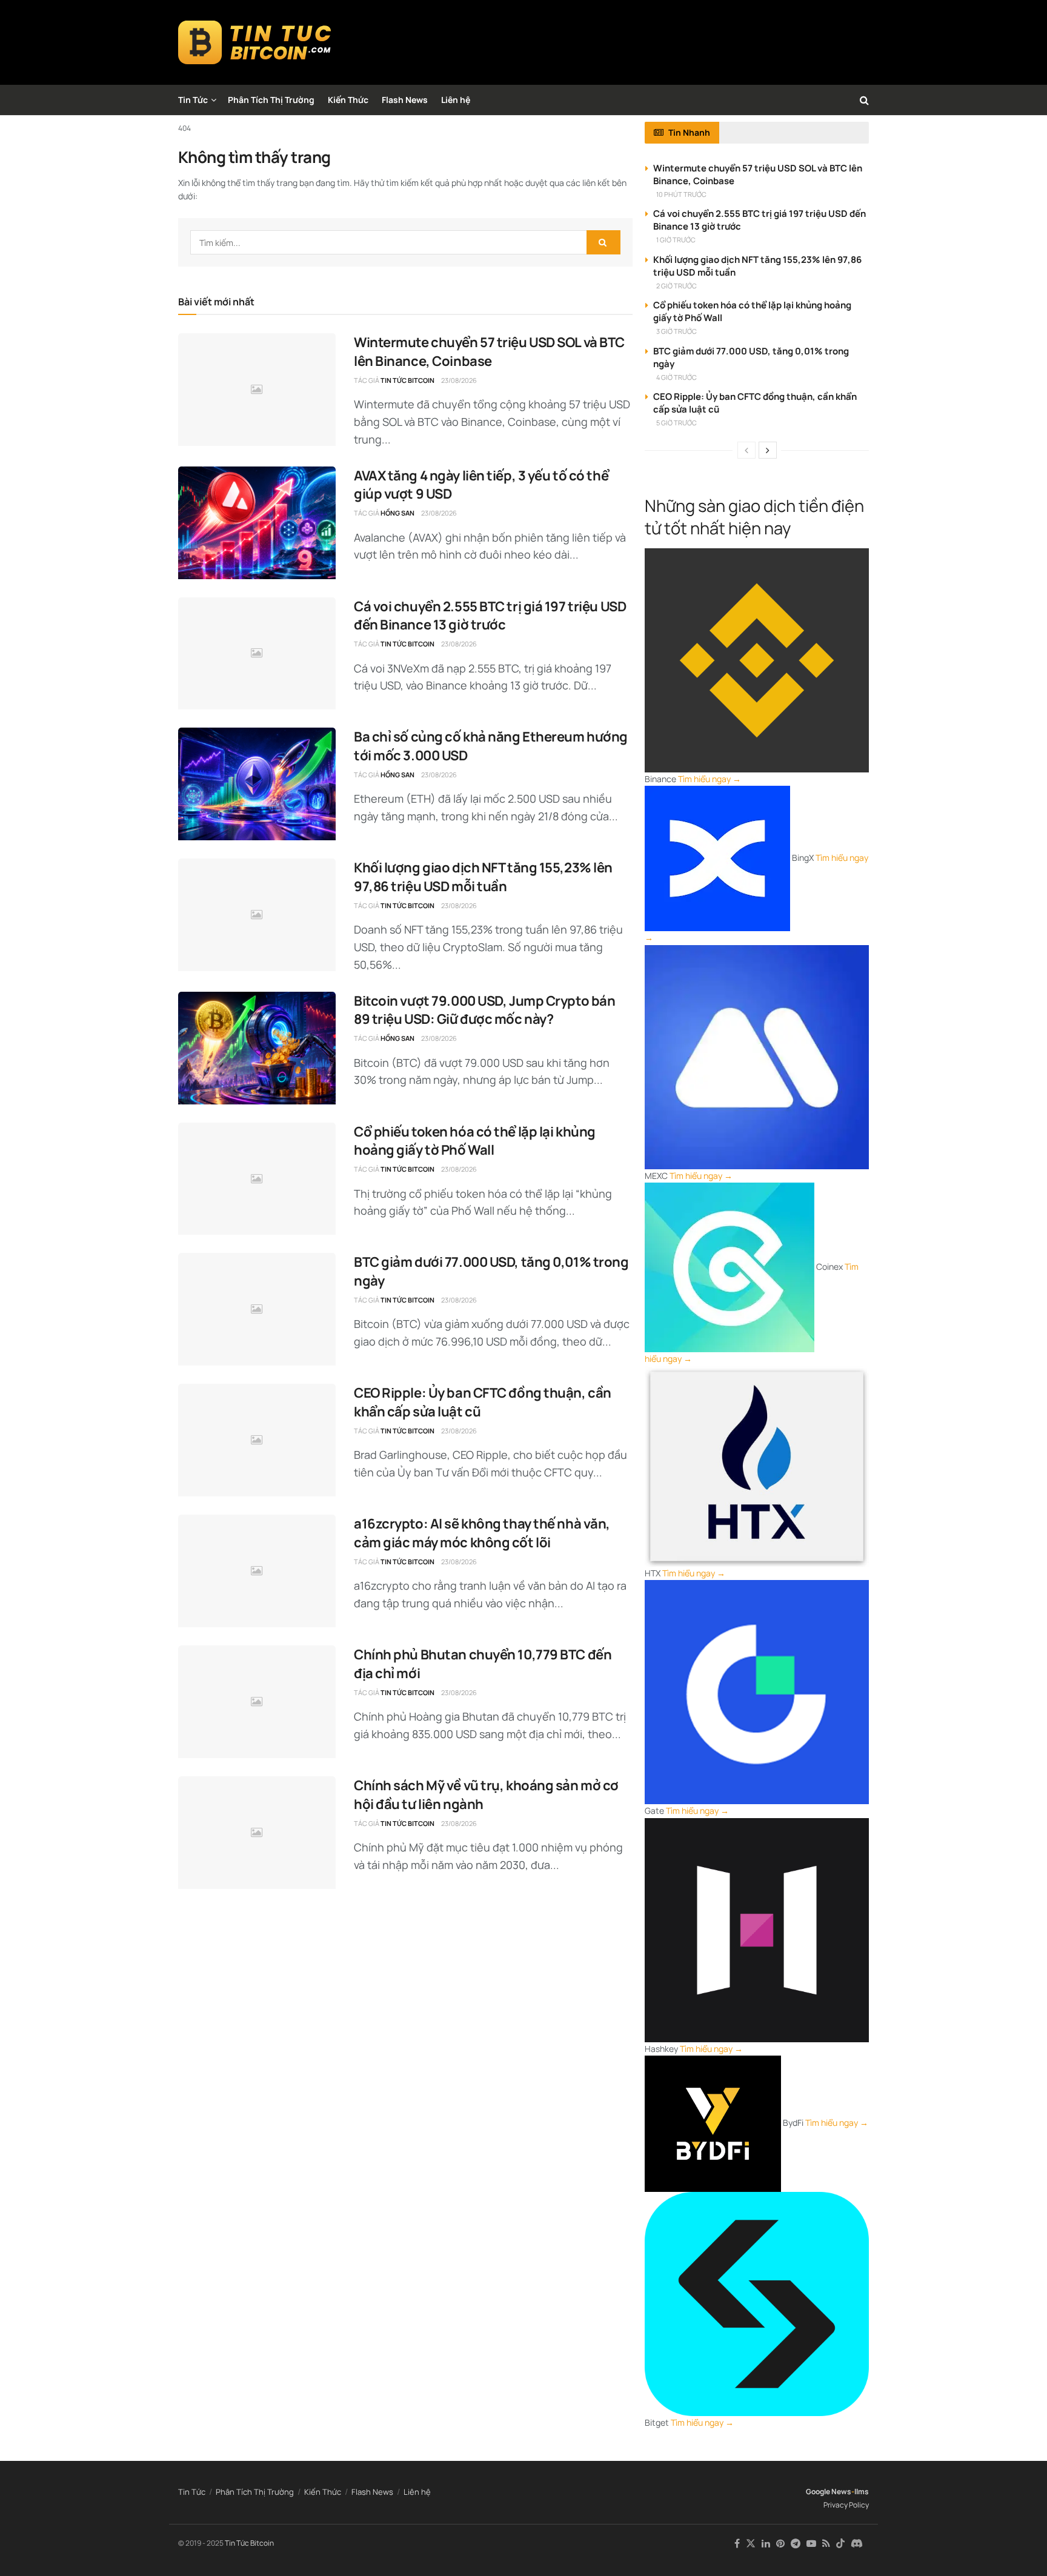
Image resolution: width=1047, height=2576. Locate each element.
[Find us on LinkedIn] (766, 2544)
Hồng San (397, 513)
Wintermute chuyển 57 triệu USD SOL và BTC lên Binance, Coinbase (489, 352)
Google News (829, 2491)
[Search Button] (864, 100)
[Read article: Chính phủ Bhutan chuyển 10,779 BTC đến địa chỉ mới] (257, 1702)
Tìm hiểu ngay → (710, 779)
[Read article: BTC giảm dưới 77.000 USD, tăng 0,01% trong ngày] (257, 1309)
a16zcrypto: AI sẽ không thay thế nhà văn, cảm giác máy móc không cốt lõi (482, 1533)
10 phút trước (681, 194)
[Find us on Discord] (857, 2544)
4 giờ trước (676, 377)
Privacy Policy (846, 2505)
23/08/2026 (459, 380)
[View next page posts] (768, 450)
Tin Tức (193, 100)
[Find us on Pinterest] (780, 2544)
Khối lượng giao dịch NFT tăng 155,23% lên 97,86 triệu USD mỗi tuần (483, 877)
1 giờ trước (676, 240)
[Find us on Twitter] (751, 2544)
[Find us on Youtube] (811, 2544)
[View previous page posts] (746, 450)
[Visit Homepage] (255, 42)
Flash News (405, 100)
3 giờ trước (676, 331)
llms (862, 2491)
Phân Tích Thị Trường (271, 100)
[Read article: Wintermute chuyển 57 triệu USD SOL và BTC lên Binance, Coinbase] (257, 390)
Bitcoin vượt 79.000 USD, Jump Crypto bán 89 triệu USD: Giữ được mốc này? (484, 1010)
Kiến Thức (348, 100)
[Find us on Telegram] (796, 2544)
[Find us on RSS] (826, 2544)
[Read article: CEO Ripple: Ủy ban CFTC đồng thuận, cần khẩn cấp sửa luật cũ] (257, 1440)
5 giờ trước (676, 423)
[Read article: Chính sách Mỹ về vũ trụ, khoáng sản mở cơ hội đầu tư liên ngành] (257, 1833)
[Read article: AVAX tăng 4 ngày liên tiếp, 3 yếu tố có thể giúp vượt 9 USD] (257, 523)
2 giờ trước (676, 286)
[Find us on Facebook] (737, 2544)
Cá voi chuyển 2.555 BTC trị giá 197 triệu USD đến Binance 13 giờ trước (490, 616)
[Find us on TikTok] (840, 2544)
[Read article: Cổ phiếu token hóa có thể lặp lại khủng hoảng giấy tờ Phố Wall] (257, 1179)
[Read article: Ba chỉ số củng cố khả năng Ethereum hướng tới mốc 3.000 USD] (257, 784)
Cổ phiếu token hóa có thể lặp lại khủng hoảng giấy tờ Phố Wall (475, 1141)
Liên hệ (456, 100)
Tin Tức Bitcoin (407, 380)
